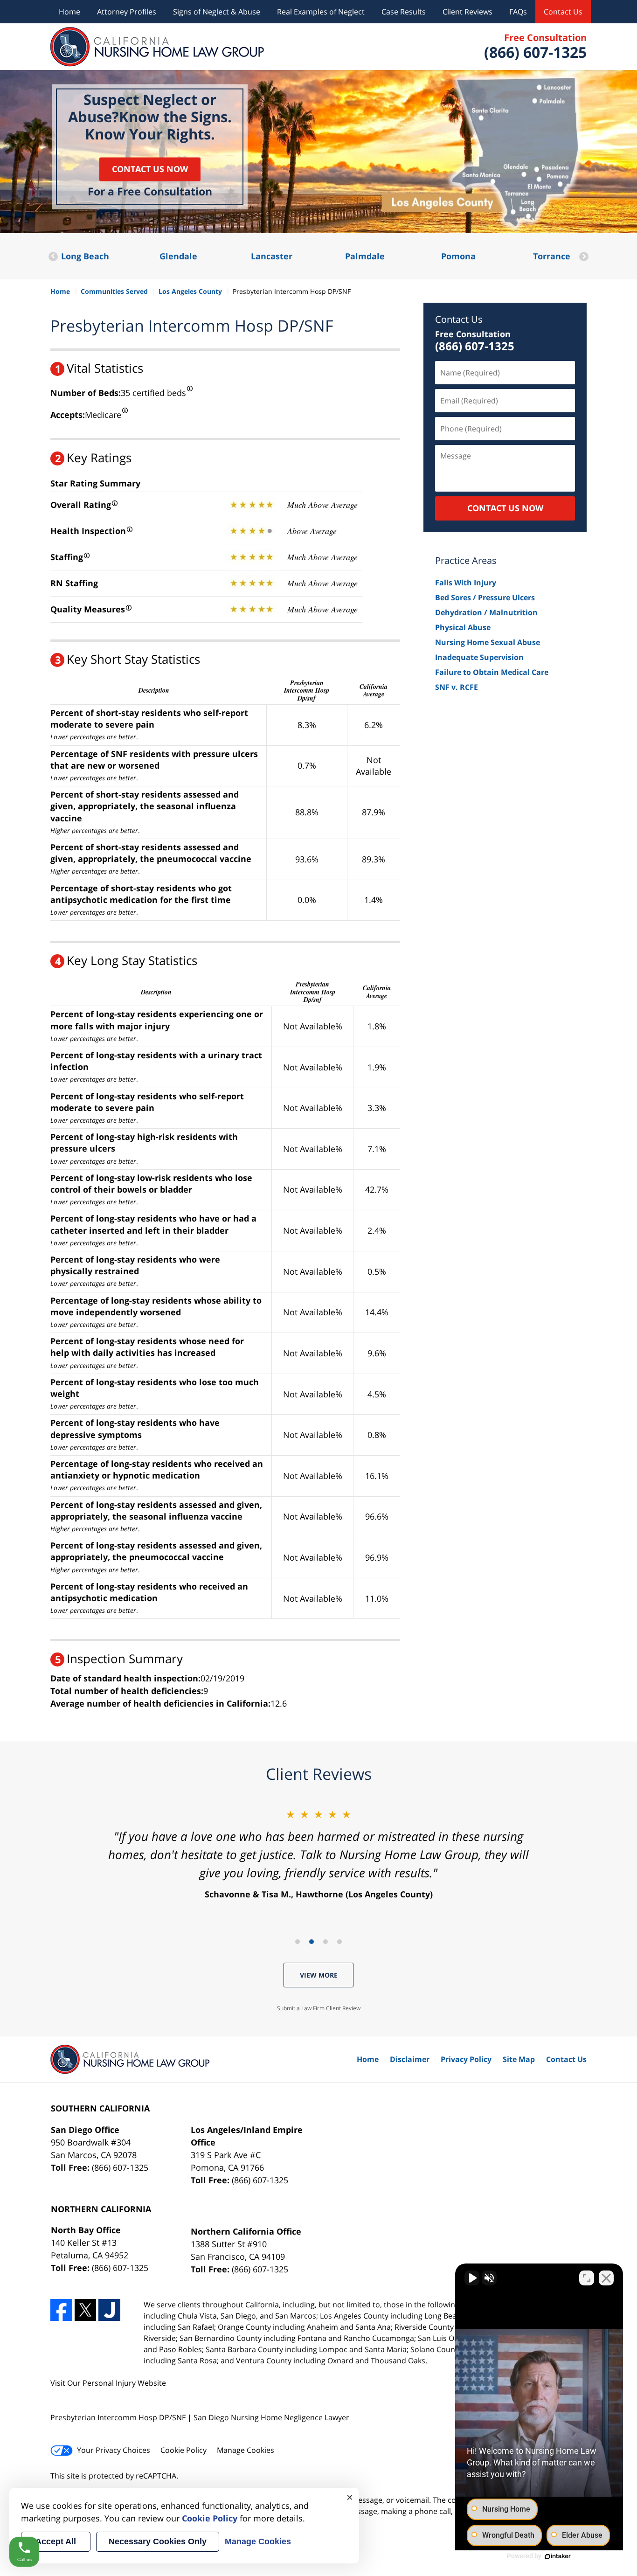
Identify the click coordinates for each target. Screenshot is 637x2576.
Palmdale (272, 256)
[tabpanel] (318, 1854)
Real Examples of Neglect (321, 12)
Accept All (56, 2541)
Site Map (519, 2059)
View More (319, 1975)
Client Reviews (467, 12)
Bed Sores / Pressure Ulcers (485, 597)
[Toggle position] (587, 2278)
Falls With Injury (466, 583)
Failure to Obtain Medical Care (492, 672)
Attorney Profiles (127, 12)
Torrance (458, 256)
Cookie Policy (183, 2450)
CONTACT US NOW (505, 508)
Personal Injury (109, 2383)
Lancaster (178, 256)
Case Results (404, 12)
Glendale (85, 256)
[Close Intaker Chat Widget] (606, 2278)
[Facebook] (61, 2310)
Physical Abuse (463, 627)
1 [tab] (298, 1942)
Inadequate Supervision (479, 657)
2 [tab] (312, 1942)
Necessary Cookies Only (158, 2541)
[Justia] (109, 2310)
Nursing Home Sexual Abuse (488, 642)
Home (69, 12)
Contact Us (563, 12)
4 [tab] (339, 1942)
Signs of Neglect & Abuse (217, 12)
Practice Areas (466, 560)
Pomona (365, 256)
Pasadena (551, 256)
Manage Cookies (246, 2450)
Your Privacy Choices (114, 2450)
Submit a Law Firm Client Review (319, 2008)
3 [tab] (325, 1942)
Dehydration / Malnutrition (486, 612)
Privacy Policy (466, 2059)
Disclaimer (410, 2059)
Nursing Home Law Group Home (157, 47)
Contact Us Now (150, 169)
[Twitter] (86, 2310)
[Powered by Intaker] (558, 2556)
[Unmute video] (472, 2278)
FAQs (518, 12)
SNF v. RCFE (457, 687)
